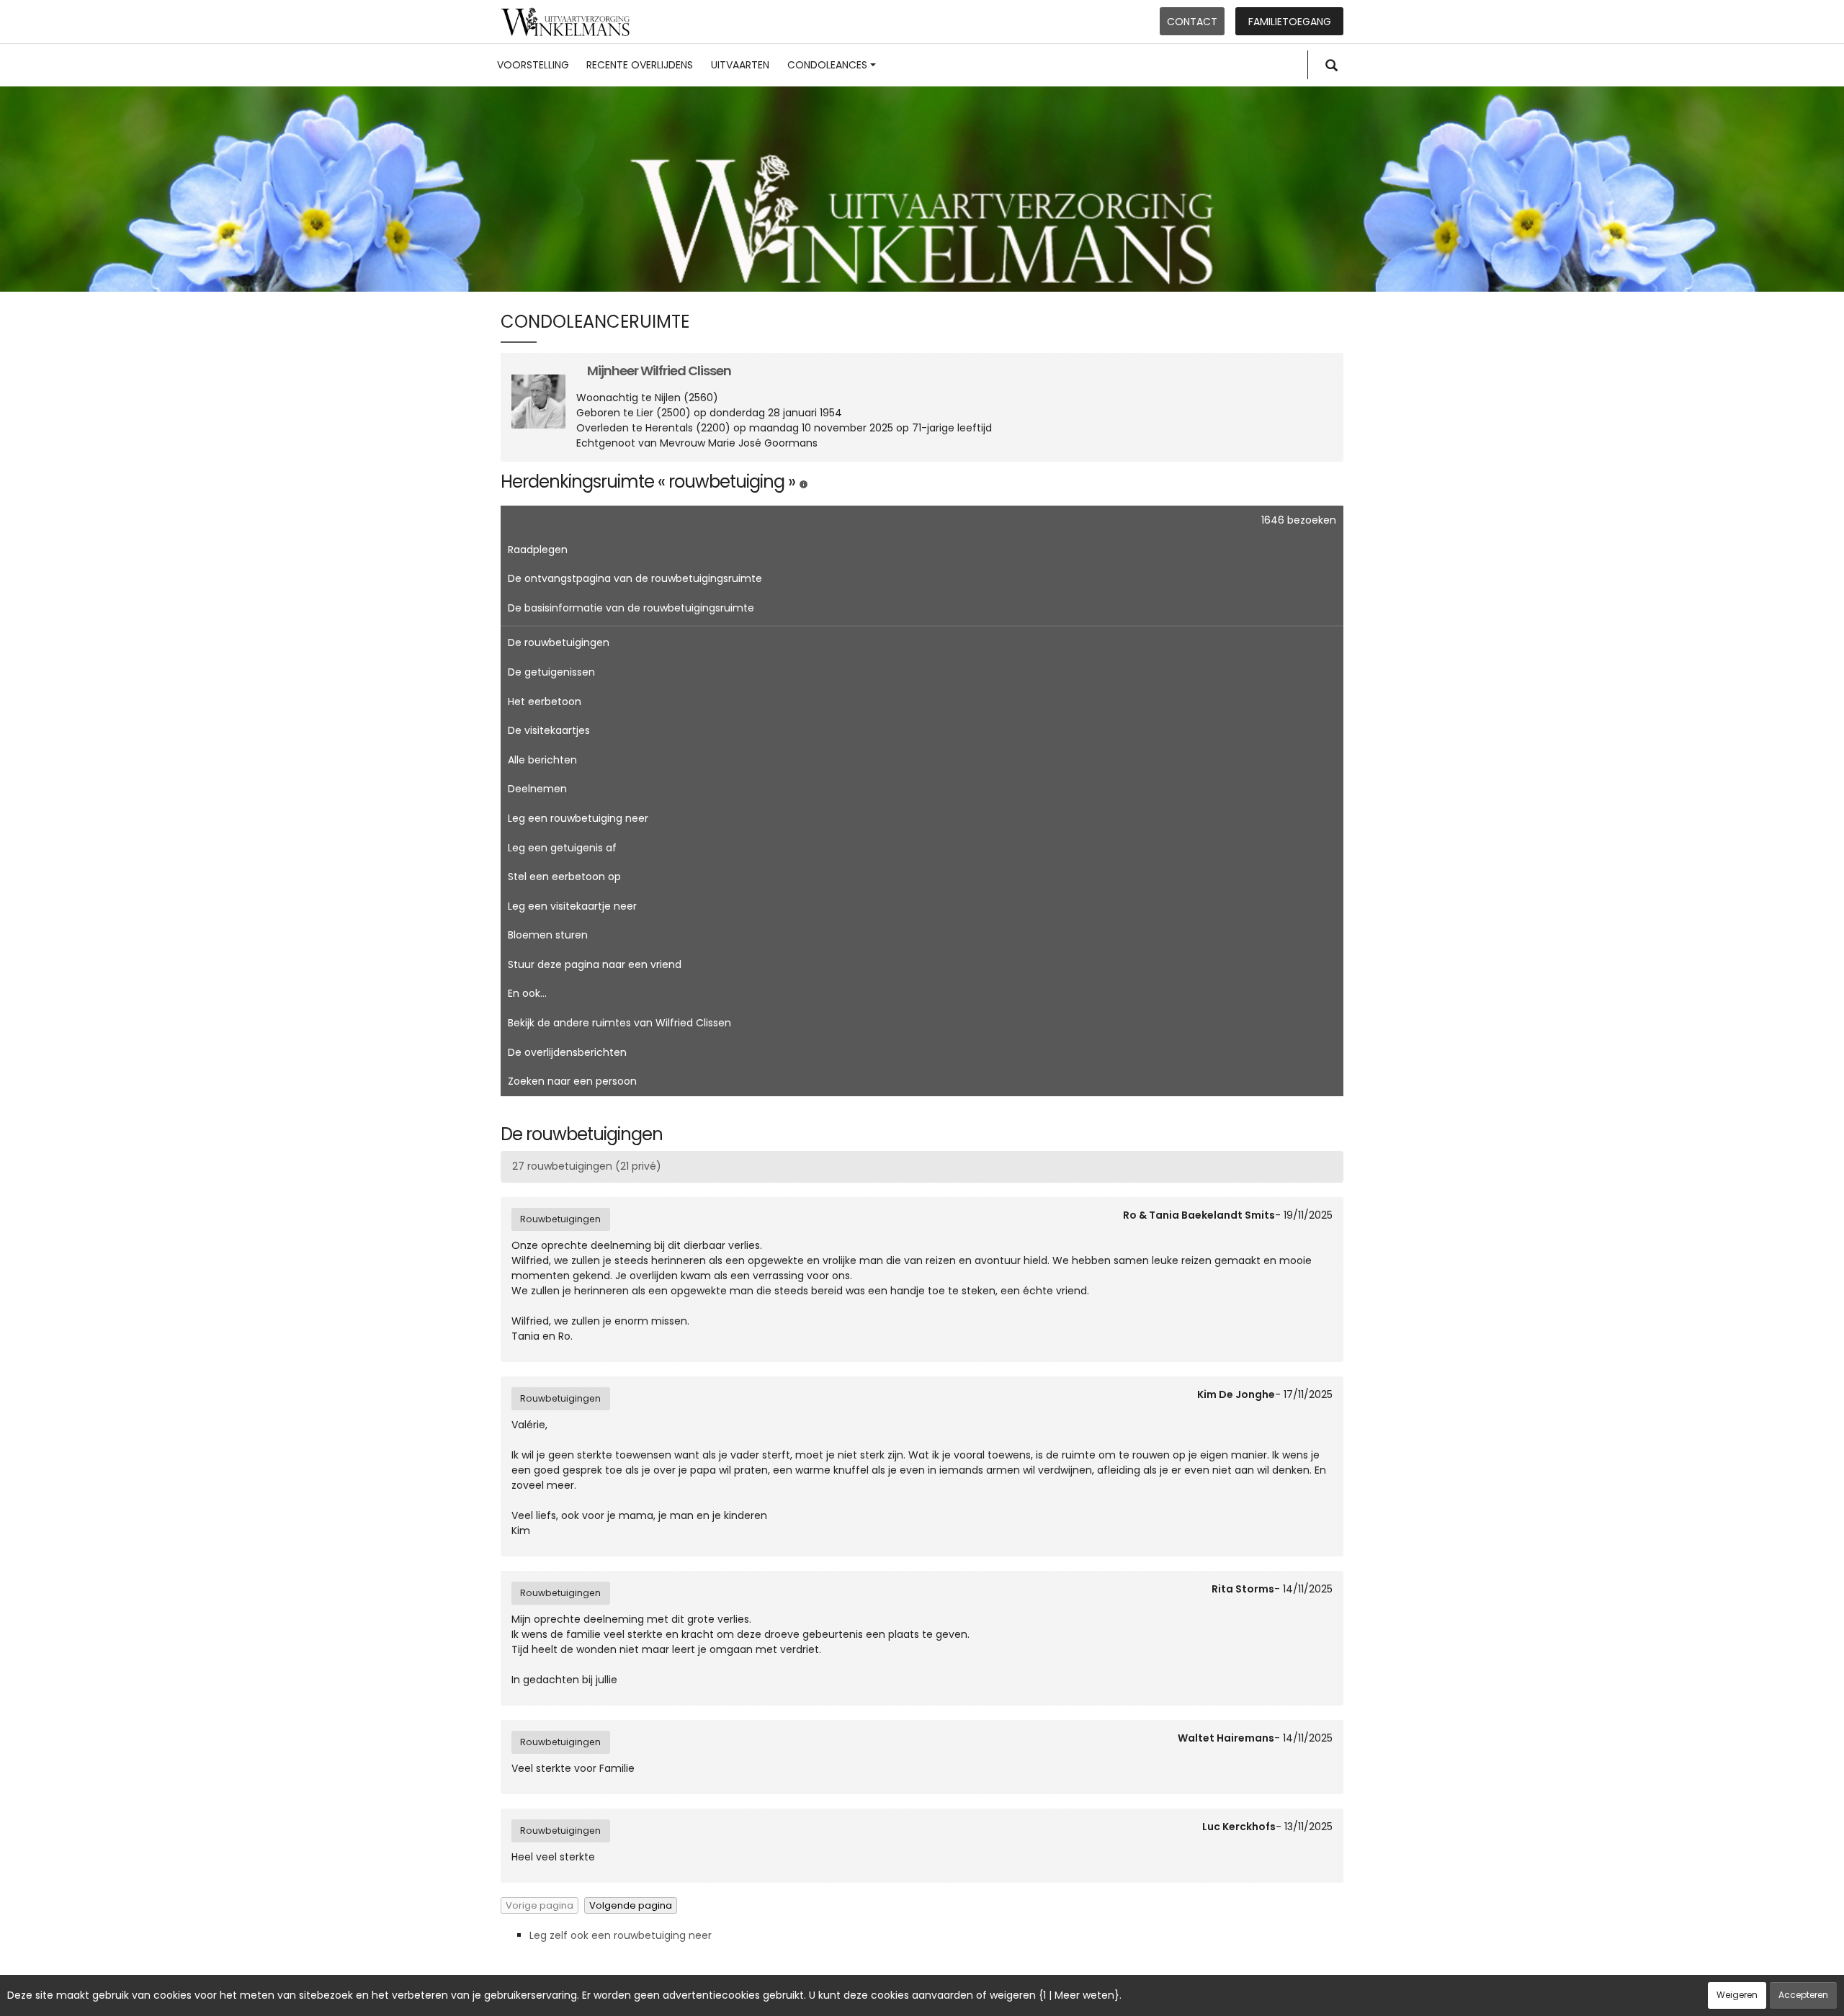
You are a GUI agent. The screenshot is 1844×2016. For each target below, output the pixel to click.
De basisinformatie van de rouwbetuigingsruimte (631, 608)
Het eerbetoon (545, 702)
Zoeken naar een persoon (572, 1081)
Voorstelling (533, 65)
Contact (1192, 22)
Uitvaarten (740, 65)
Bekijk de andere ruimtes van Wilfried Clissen (619, 1023)
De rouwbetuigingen (559, 642)
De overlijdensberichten (567, 1052)
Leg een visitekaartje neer (572, 906)
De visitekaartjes (549, 730)
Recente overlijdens (640, 65)
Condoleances (827, 65)
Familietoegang (1290, 22)
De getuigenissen (551, 672)
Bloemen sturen (548, 935)
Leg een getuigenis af (562, 848)
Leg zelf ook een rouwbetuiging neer (621, 1935)
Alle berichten (542, 760)
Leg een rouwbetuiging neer (578, 818)
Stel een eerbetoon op (564, 877)
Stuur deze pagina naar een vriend (595, 964)
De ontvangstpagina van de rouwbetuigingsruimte (635, 578)
